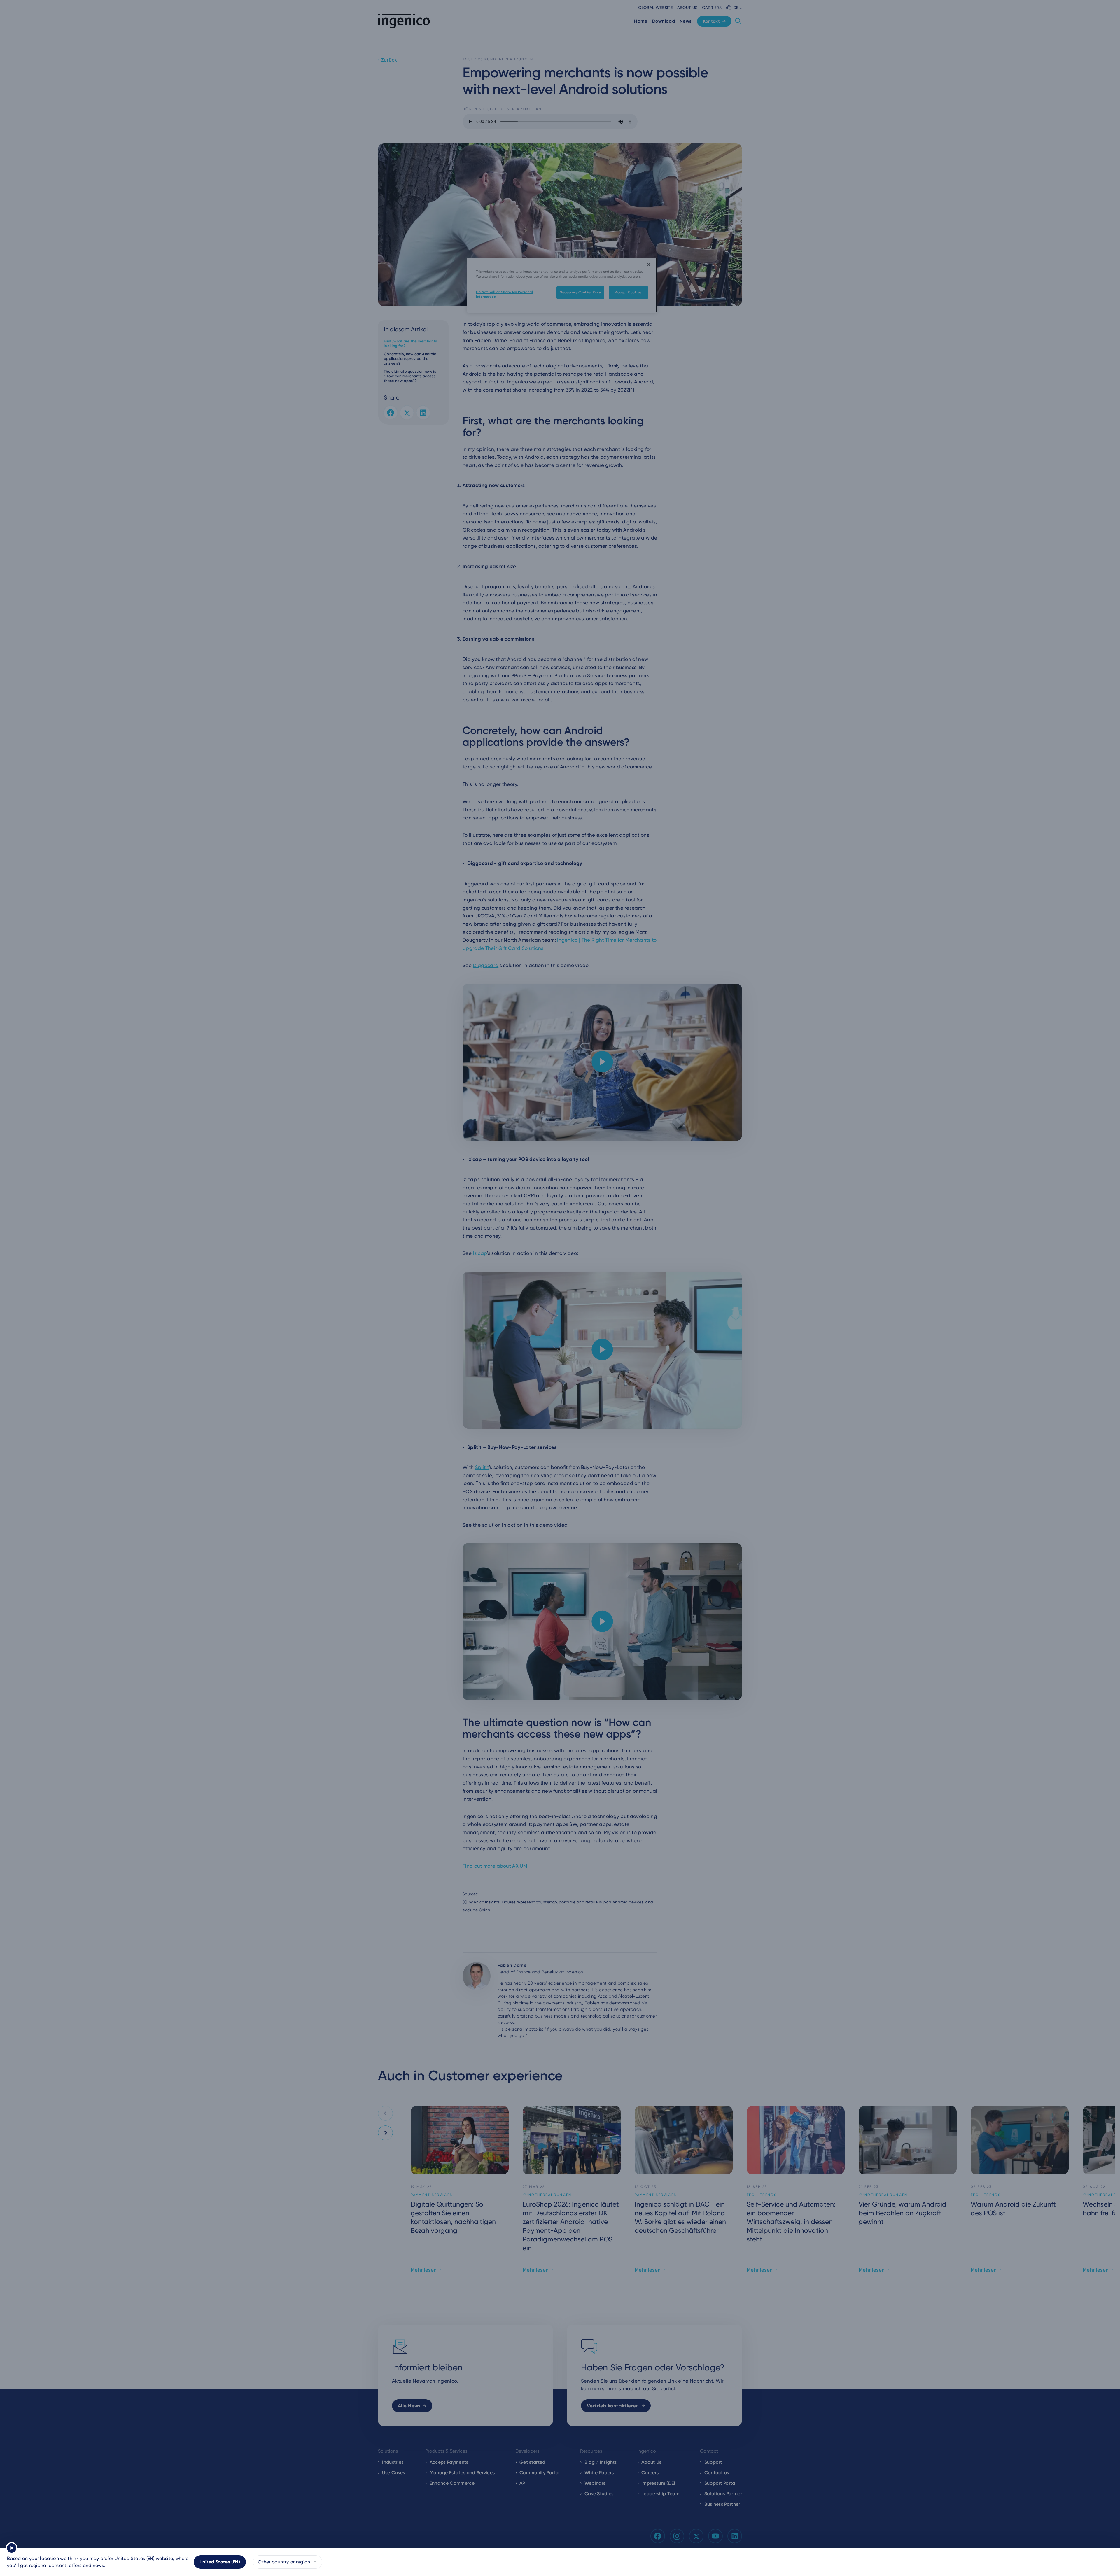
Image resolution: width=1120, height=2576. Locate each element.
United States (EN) (220, 2562)
